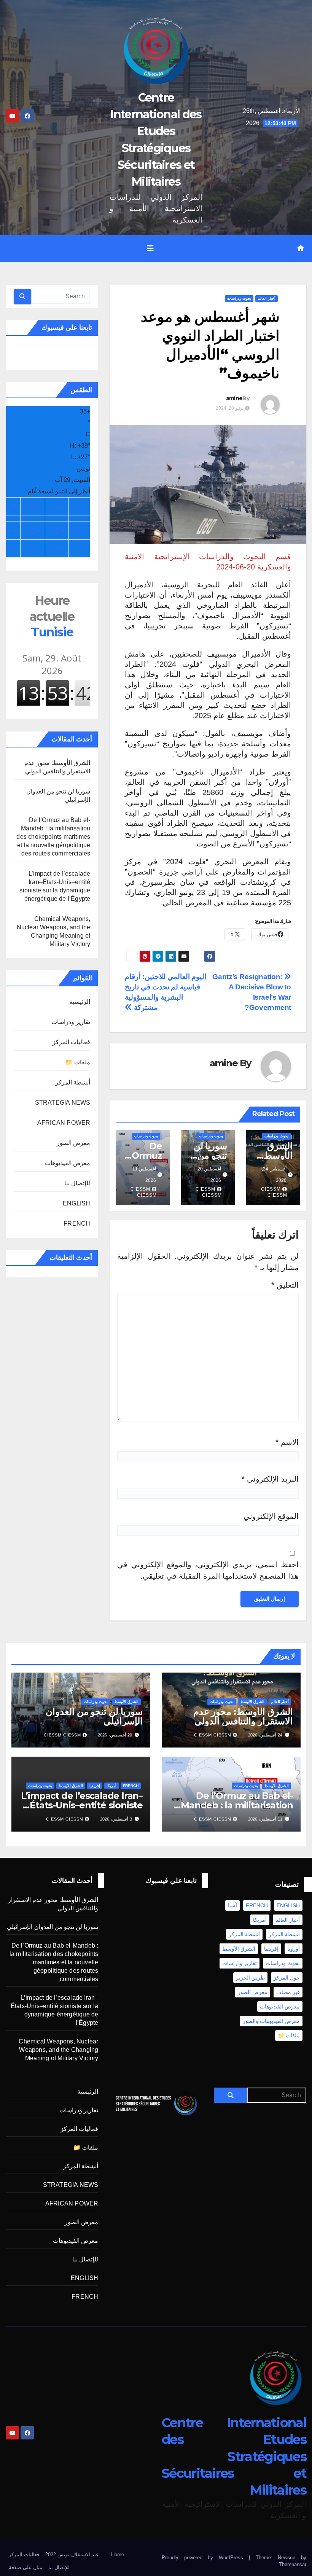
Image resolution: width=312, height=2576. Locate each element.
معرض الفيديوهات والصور (271, 2021)
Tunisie (52, 616)
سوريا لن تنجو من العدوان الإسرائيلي (94, 1716)
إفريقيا (95, 1786)
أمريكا (111, 1786)
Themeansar (293, 2564)
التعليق (285, 1285)
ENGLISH (76, 1203)
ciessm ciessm (274, 1192)
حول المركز (287, 1978)
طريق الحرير (250, 1978)
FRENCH (77, 1224)
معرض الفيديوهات (68, 1163)
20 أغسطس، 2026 (115, 1735)
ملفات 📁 (78, 1062)
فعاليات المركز (71, 1042)
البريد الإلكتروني (270, 1479)
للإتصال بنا (77, 1183)
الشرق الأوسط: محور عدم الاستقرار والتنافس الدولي (243, 1716)
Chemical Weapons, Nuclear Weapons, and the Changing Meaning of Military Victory (58, 2050)
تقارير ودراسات (71, 1022)
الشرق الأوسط (252, 1702)
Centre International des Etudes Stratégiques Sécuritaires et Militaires (234, 2456)
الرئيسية (80, 1002)
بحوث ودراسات (239, 298)
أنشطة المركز (73, 1082)
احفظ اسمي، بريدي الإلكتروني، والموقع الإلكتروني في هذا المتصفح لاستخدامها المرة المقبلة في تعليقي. (208, 1570)
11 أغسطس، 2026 (265, 1819)
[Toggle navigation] (150, 248)
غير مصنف (288, 1992)
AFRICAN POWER (64, 1123)
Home (118, 2555)
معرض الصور (73, 1143)
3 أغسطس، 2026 (116, 1819)
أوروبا (294, 1949)
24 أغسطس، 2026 (265, 1735)
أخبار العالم (267, 298)
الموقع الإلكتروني (271, 1516)
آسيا (232, 1905)
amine (234, 398)
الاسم (287, 1442)
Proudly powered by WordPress (205, 2558)
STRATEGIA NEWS (63, 1103)
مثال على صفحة (25, 2567)
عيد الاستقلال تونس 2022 (72, 2555)
